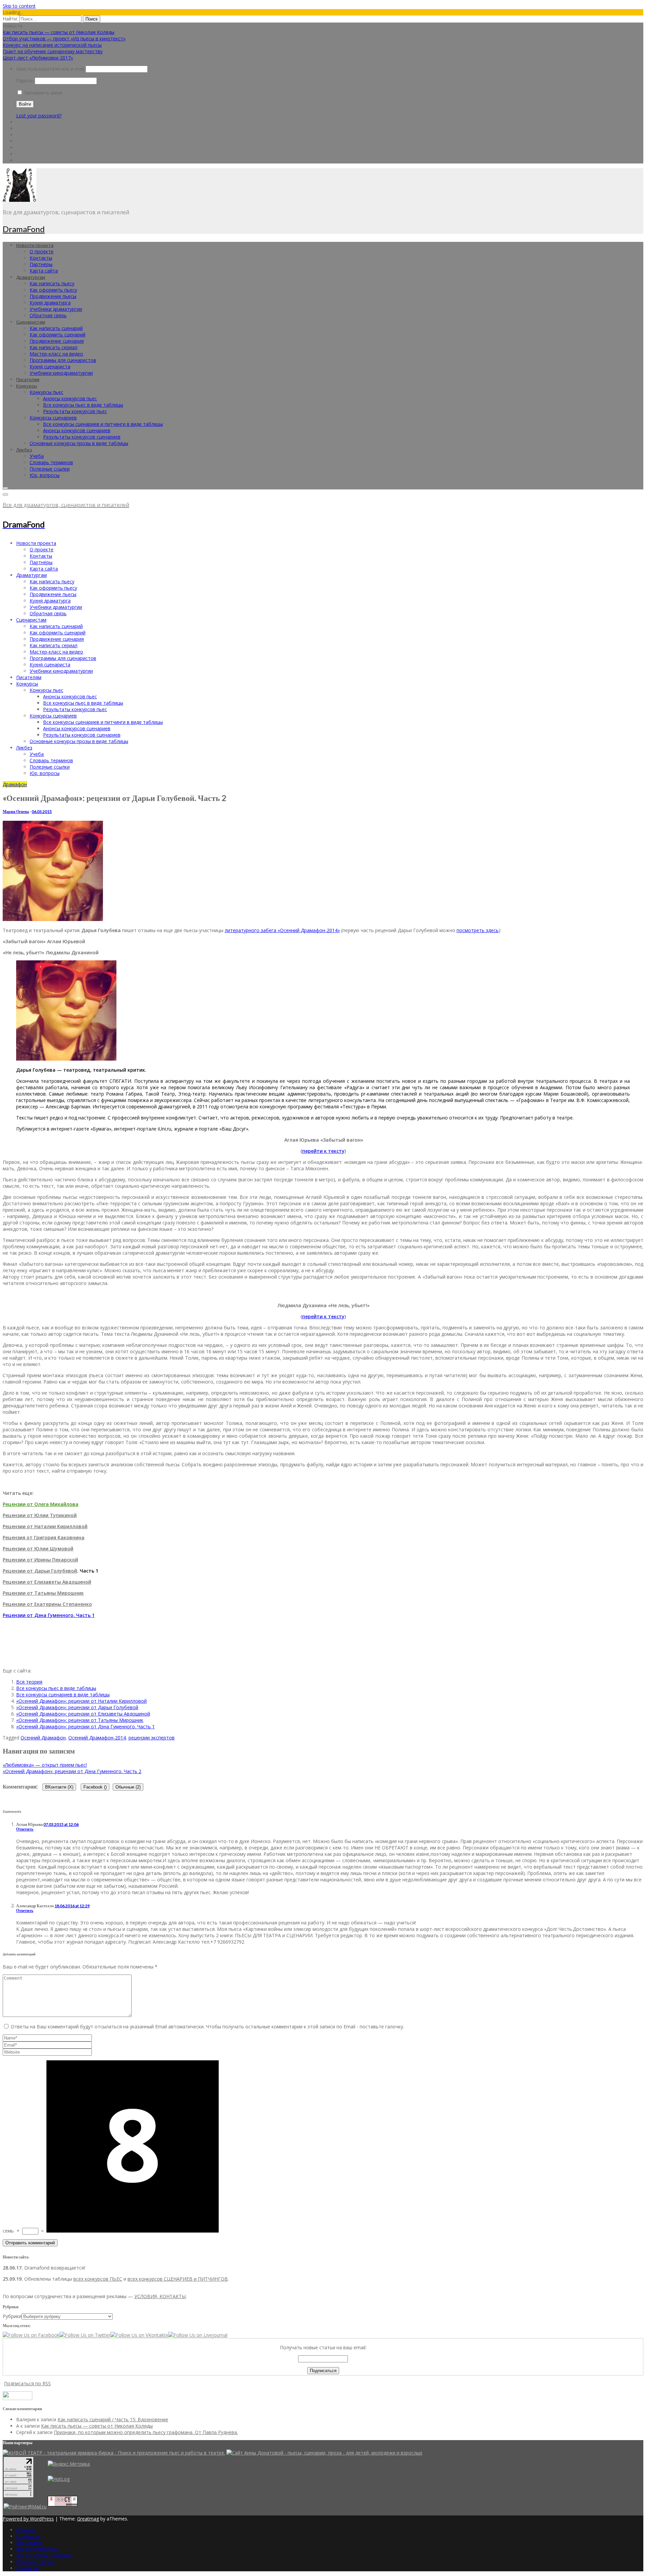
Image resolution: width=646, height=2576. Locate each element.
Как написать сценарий (56, 328)
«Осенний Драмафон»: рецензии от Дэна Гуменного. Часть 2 (72, 1771)
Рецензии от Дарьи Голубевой (40, 1571)
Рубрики (12, 2316)
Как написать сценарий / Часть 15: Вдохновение (113, 2419)
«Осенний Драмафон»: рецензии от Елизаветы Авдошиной (83, 1714)
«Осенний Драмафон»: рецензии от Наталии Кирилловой (81, 1701)
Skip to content (19, 6)
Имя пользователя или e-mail (50, 69)
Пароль (25, 81)
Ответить (25, 1829)
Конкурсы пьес (46, 392)
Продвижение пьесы (53, 296)
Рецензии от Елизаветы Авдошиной (47, 1582)
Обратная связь (48, 315)
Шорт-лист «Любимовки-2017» (38, 58)
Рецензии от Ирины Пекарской (40, 1560)
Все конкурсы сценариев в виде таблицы (63, 1695)
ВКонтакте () (59, 1787)
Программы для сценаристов (63, 360)
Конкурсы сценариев (53, 418)
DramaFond (24, 229)
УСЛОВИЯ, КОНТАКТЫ (160, 2296)
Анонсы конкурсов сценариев (77, 430)
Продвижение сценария (57, 341)
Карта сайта (44, 271)
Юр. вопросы (45, 475)
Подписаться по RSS (27, 2383)
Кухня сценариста (50, 366)
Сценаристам (31, 322)
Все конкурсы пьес (38, 2549)
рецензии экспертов (152, 1738)
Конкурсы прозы (35, 2562)
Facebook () (95, 1787)
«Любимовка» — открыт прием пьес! (45, 1765)
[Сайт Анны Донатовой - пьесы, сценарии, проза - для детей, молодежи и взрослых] (324, 2453)
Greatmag (88, 2519)
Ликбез (24, 450)
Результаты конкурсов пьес (75, 411)
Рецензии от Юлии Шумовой (38, 1549)
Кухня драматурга (50, 303)
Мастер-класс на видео (56, 354)
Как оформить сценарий (58, 335)
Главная (26, 2530)
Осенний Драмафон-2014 (97, 1738)
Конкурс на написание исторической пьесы (52, 45)
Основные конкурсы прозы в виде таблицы (79, 443)
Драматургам (31, 277)
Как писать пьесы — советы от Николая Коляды (59, 32)
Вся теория (29, 1682)
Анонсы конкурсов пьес (70, 398)
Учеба (37, 456)
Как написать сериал (53, 347)
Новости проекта (35, 245)
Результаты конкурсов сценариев (82, 437)
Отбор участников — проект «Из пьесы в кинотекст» (64, 39)
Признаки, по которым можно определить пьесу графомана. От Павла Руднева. (146, 2432)
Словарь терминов (51, 462)
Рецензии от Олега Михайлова (41, 1504)
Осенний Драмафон (43, 1738)
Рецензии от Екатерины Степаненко (47, 1604)
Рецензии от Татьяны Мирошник (43, 1593)
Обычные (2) (128, 1787)
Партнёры (41, 264)
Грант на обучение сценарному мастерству (53, 51)
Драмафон (15, 784)
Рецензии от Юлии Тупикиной (40, 1515)
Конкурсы (27, 386)
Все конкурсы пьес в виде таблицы (83, 405)
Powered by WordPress (28, 2519)
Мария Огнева (16, 812)
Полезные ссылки (50, 469)
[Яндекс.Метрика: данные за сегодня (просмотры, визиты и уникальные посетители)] (69, 2464)
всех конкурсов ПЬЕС (98, 2279)
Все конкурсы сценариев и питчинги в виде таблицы (103, 424)
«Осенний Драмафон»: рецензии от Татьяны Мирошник (80, 1720)
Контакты (41, 258)
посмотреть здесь (478, 930)
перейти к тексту (323, 1151)
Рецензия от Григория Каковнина (44, 1537)
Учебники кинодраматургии (61, 373)
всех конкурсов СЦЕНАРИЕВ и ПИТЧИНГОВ (178, 2279)
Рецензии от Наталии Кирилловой (45, 1526)
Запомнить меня (43, 93)
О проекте (42, 251)
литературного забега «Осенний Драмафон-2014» (282, 930)
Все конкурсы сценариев (44, 2555)
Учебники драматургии (56, 309)
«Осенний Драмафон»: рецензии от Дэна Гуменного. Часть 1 (85, 1726)
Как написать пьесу (52, 283)
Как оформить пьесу (53, 290)
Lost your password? (39, 116)
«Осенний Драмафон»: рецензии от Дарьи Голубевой (77, 1707)
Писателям (28, 379)
